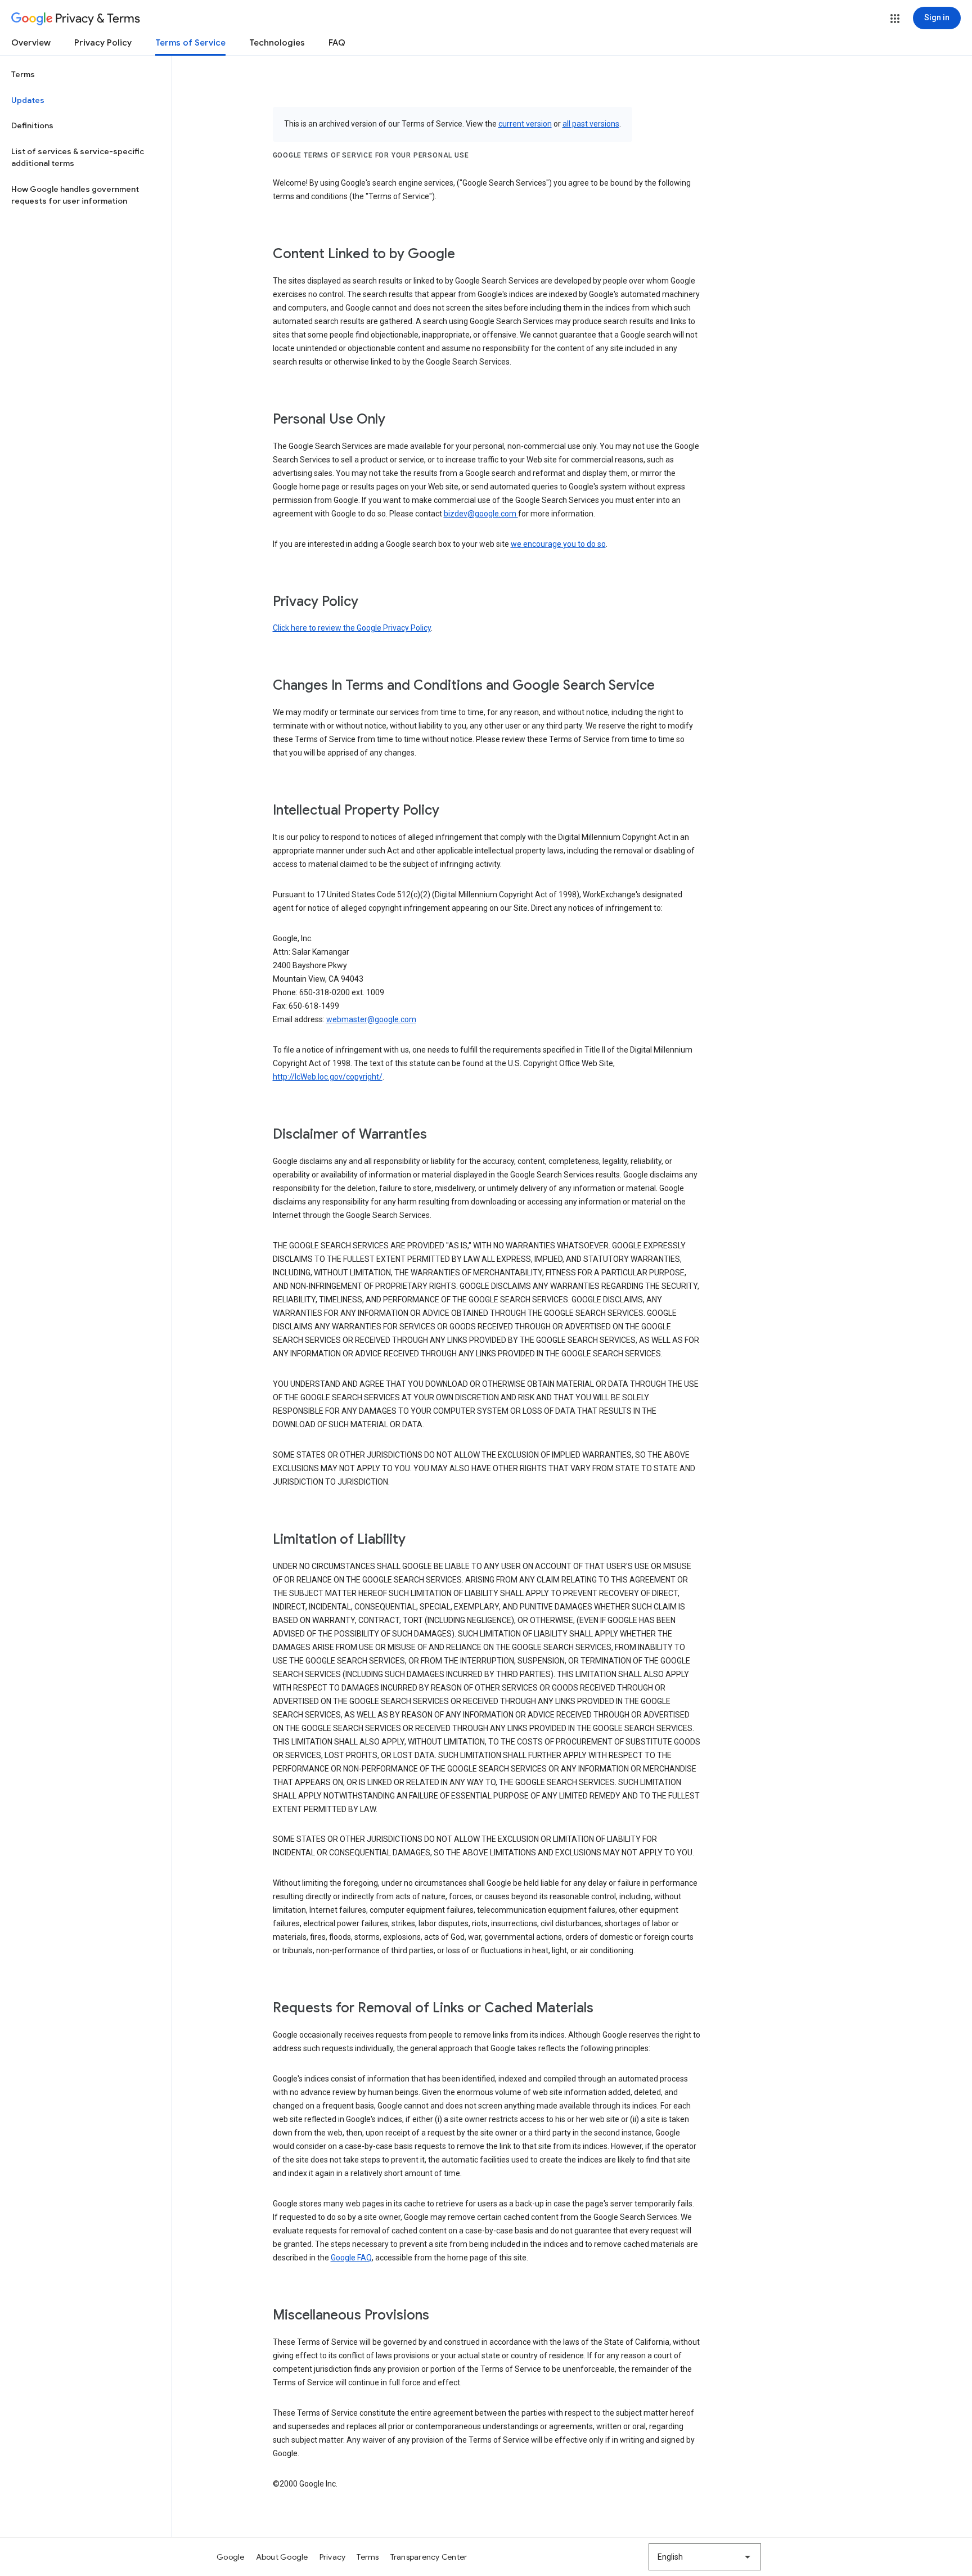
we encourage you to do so (558, 544)
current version (525, 124)
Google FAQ (351, 2258)
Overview (31, 43)
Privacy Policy (103, 43)
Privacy (333, 2557)
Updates (28, 100)
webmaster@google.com (371, 1019)
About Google (282, 2557)
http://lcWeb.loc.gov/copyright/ (328, 1077)
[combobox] (705, 2557)
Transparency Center (429, 2557)
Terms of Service (190, 43)
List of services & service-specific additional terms (78, 158)
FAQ (337, 43)
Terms (23, 74)
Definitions (32, 125)
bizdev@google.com (481, 514)
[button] (895, 19)
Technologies (277, 43)
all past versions (591, 124)
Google (231, 2557)
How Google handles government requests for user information (75, 195)
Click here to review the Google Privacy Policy (352, 628)
